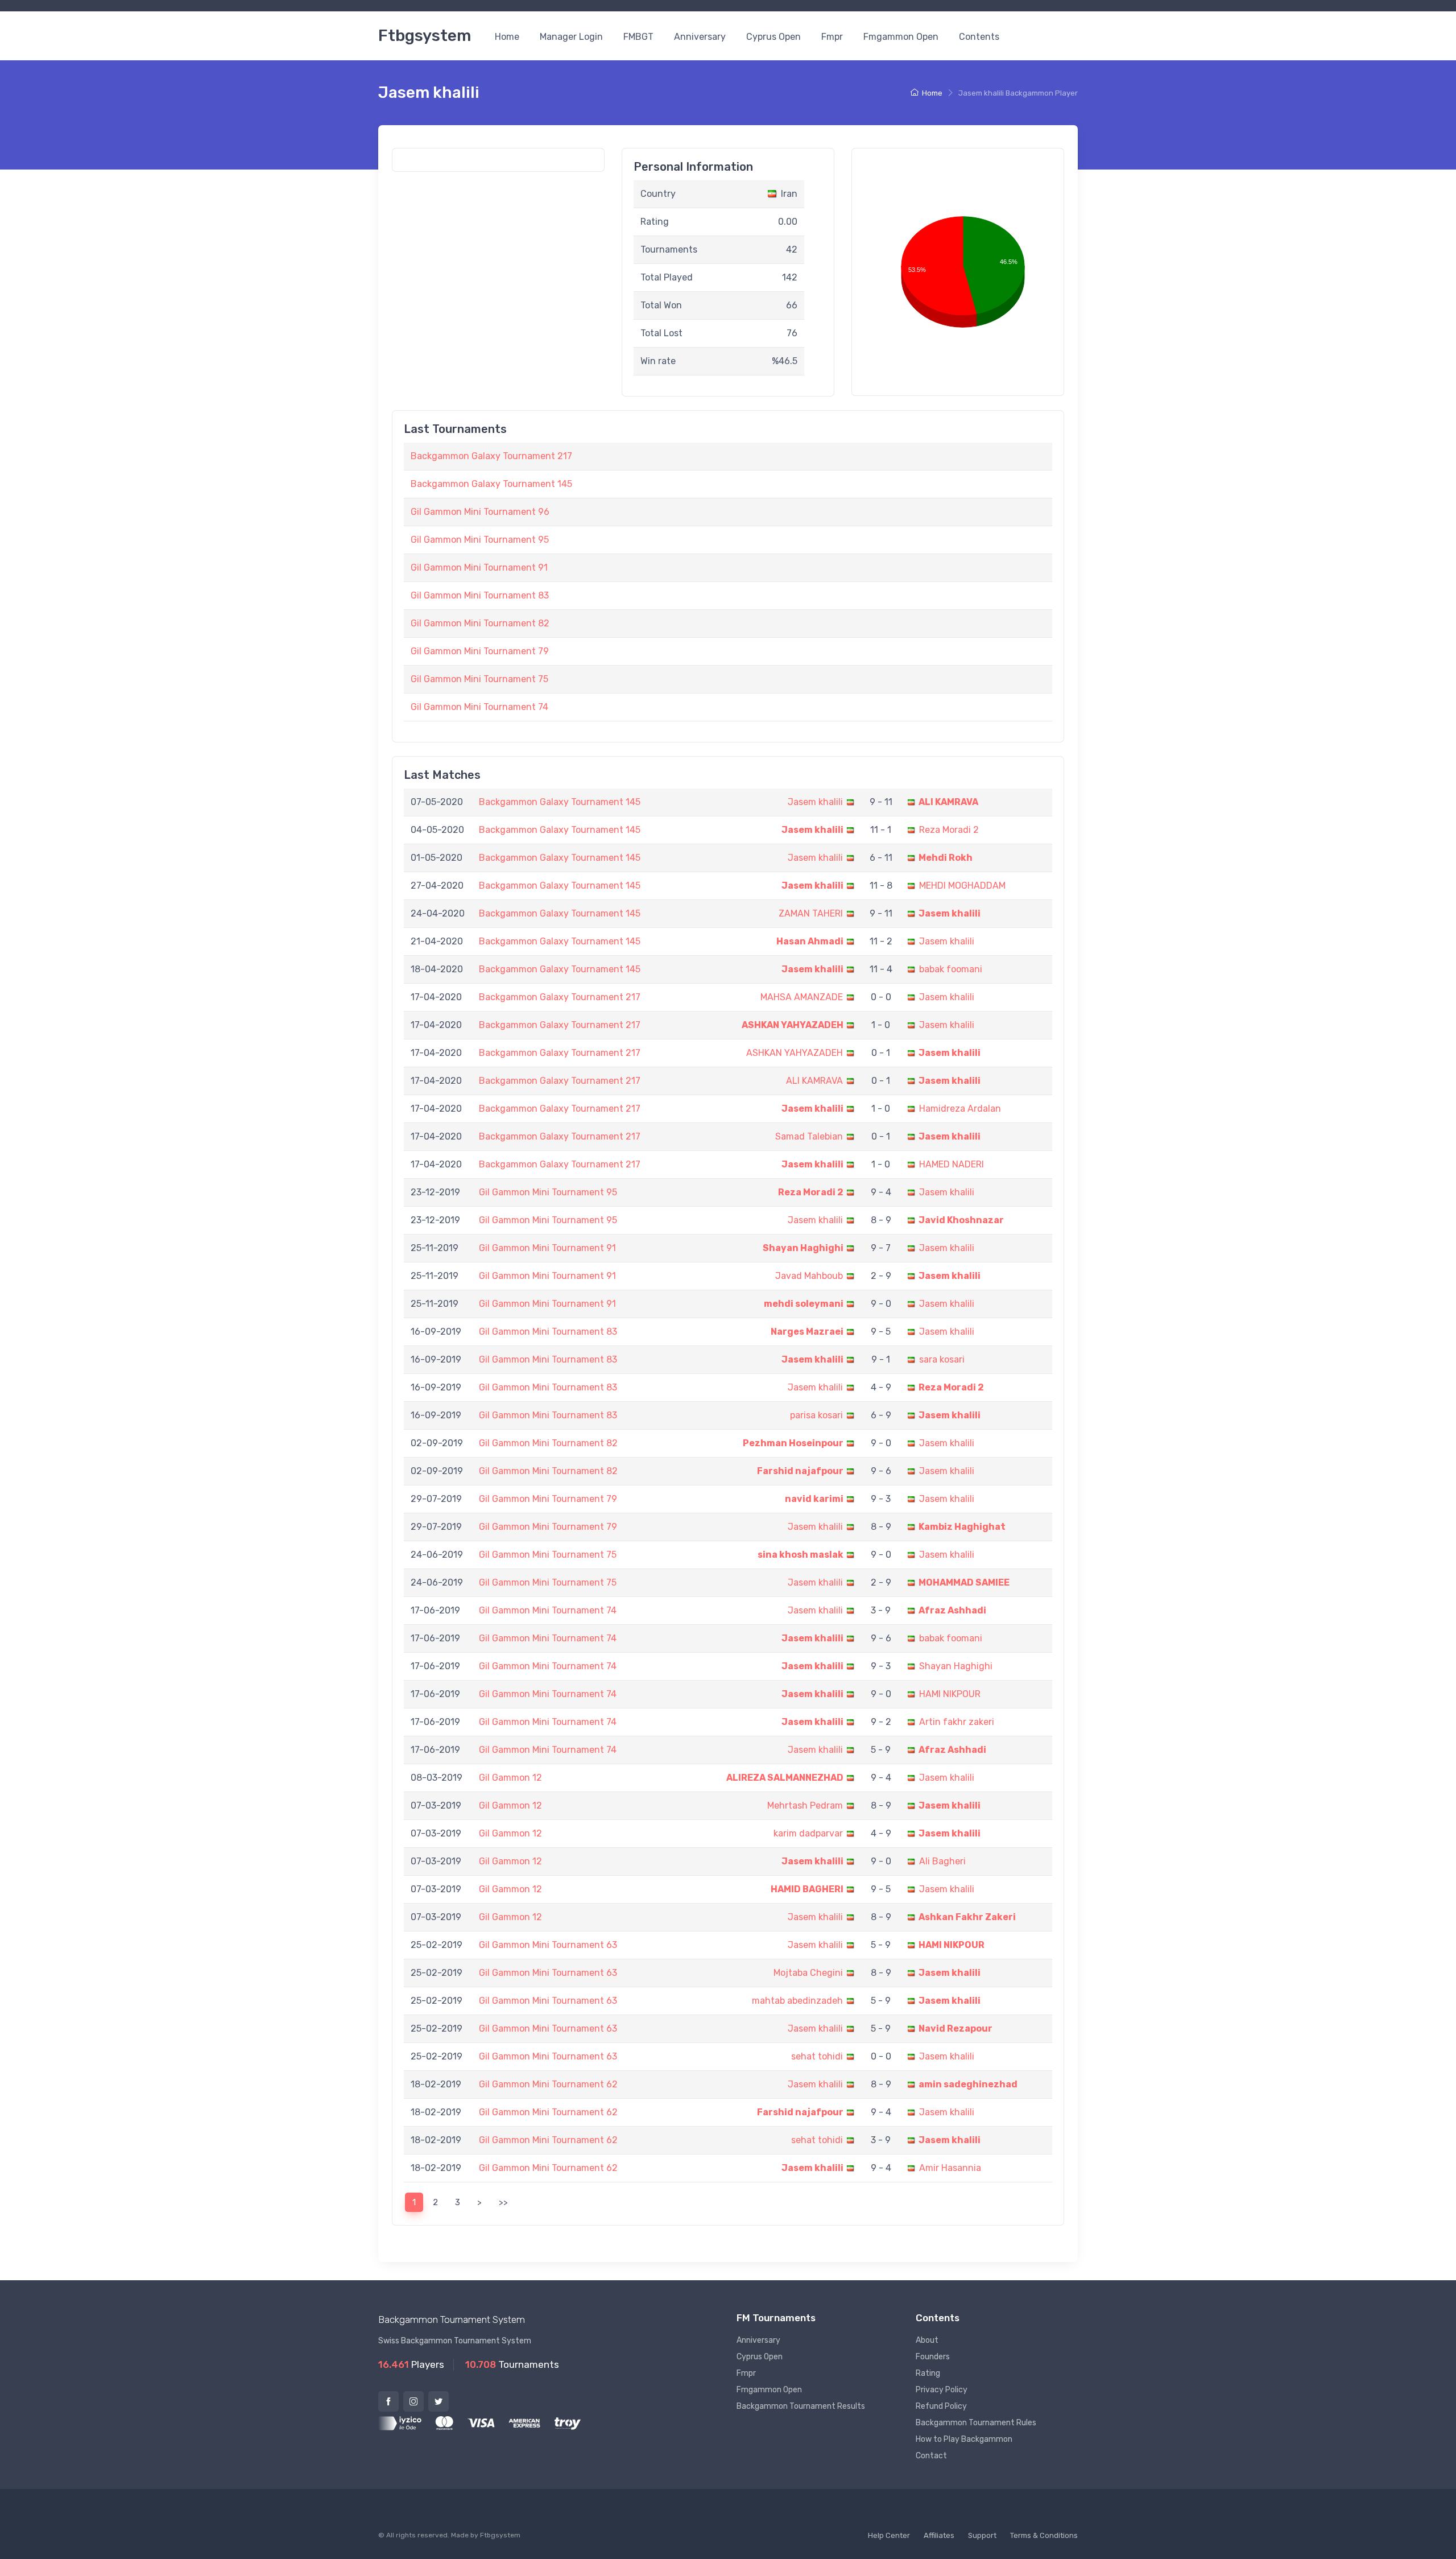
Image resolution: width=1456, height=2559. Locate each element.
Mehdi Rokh (946, 858)
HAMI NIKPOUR (950, 1694)
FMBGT (638, 37)
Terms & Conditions (1044, 2535)
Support (982, 2535)
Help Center (889, 2535)
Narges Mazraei (807, 1332)
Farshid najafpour (800, 1471)
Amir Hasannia (950, 2168)
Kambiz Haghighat (962, 1527)
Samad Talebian (809, 1136)
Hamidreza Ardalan (960, 1109)
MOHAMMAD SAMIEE (964, 1582)
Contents (979, 37)
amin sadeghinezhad (968, 2084)
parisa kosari (816, 1415)
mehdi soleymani (804, 1304)
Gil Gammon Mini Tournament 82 (480, 623)
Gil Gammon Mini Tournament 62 (548, 2084)
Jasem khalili (815, 802)
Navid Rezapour (955, 2028)
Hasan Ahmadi (810, 941)
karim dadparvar (808, 1833)
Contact (931, 2456)
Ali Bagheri (942, 1861)
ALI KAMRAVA (948, 802)
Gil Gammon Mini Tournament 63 (548, 1945)
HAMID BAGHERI (807, 1889)
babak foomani (951, 969)
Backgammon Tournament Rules (976, 2423)
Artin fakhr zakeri (957, 1722)
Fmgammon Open (901, 37)
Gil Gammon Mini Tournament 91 (479, 567)
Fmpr (832, 37)
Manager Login (571, 37)
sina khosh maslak (801, 1555)
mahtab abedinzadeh (797, 2001)
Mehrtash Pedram (805, 1805)
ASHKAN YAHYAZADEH (793, 1025)
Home (507, 37)
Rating (928, 2373)
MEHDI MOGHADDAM (962, 886)
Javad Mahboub (809, 1276)
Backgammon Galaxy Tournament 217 (491, 456)
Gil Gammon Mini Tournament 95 (480, 540)
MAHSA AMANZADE (802, 997)
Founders (933, 2357)
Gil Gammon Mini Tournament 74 (479, 707)
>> (503, 2202)
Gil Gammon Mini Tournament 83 (480, 595)
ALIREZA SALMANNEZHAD (785, 1778)
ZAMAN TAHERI (811, 913)
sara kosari (942, 1359)
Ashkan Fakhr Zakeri (967, 1917)
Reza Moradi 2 (949, 830)
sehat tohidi (817, 2056)
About (927, 2340)
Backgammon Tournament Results (801, 2406)
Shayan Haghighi (803, 1248)
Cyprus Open (773, 37)
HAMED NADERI (952, 1164)
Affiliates (939, 2535)
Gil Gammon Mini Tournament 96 (480, 512)
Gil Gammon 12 (510, 1778)
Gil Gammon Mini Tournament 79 (480, 651)
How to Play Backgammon (964, 2439)
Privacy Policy (942, 2390)
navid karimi (814, 1499)
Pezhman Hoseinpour (793, 1443)
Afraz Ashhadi (952, 1610)
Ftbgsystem (425, 36)
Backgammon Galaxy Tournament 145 (491, 484)
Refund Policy (941, 2406)
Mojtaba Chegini (808, 1973)
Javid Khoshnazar (961, 1220)
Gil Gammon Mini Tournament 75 (479, 679)
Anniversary (700, 37)
